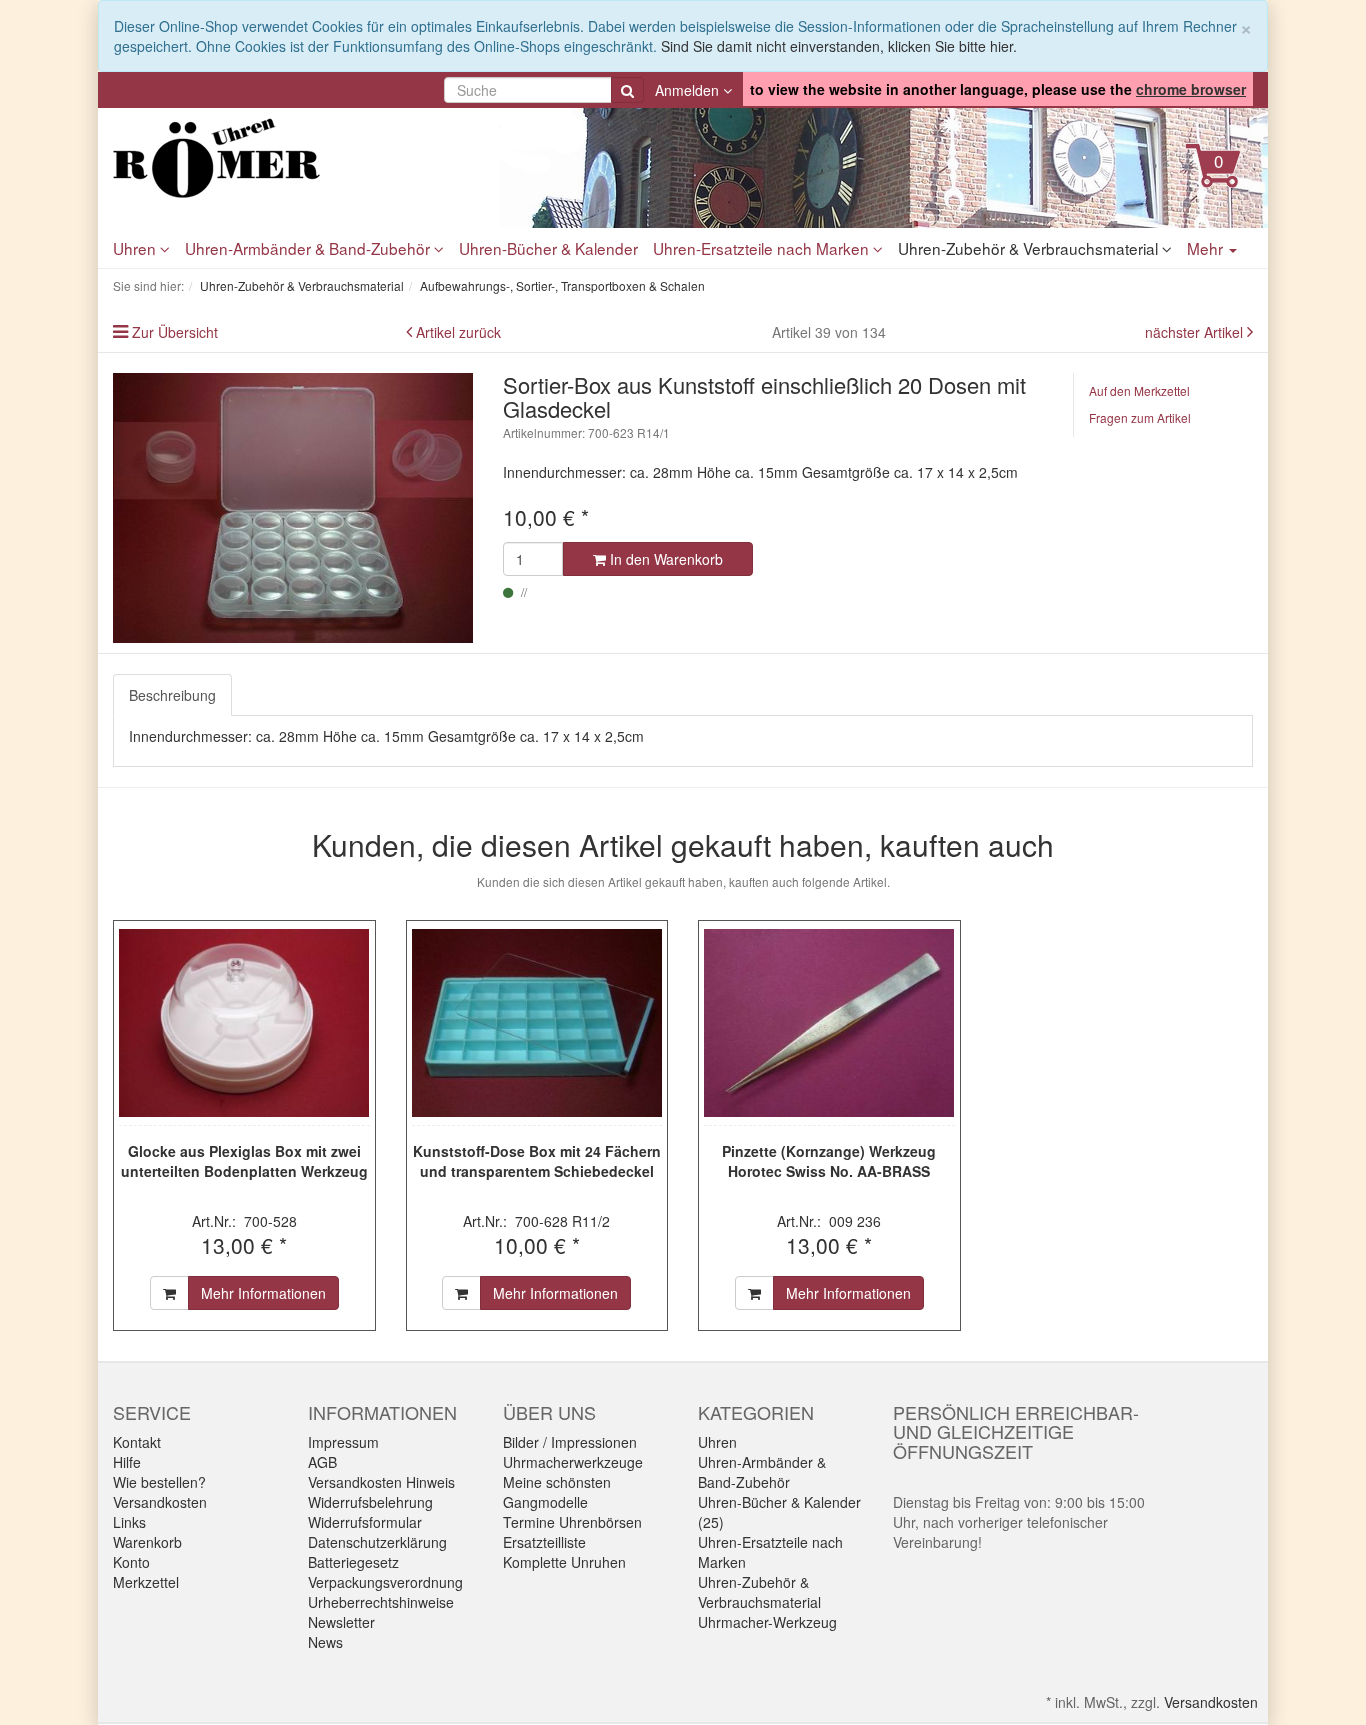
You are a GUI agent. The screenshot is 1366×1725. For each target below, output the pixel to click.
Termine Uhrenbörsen (572, 1522)
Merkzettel (146, 1582)
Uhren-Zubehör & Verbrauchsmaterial (1030, 248)
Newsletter (341, 1622)
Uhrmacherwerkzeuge (573, 1462)
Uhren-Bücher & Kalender (548, 248)
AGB (322, 1462)
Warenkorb (147, 1542)
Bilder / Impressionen (570, 1442)
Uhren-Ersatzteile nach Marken (763, 248)
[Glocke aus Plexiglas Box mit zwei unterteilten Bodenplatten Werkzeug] (244, 1023)
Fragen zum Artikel (1140, 417)
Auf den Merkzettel (1139, 390)
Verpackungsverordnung (385, 1582)
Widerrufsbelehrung (370, 1502)
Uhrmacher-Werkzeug (767, 1622)
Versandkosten (160, 1502)
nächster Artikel (1196, 332)
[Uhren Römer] (293, 158)
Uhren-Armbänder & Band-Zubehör (309, 248)
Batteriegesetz (353, 1562)
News (325, 1642)
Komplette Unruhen (564, 1562)
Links (129, 1522)
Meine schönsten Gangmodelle (557, 1492)
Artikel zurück (458, 332)
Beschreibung (172, 695)
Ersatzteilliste (544, 1542)
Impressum (343, 1442)
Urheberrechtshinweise (381, 1602)
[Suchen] (627, 90)
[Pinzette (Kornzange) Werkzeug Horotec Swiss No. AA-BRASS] (829, 1023)
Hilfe (127, 1462)
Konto (131, 1562)
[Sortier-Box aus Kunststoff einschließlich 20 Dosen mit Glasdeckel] (293, 508)
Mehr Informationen (263, 1293)
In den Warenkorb (664, 559)
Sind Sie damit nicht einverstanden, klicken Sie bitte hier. (839, 46)
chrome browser (1191, 89)
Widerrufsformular (365, 1522)
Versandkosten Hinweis (381, 1482)
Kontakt (137, 1442)
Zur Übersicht (175, 332)
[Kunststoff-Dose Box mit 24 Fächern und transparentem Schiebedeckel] (537, 1023)
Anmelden (689, 90)
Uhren (136, 248)
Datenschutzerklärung (377, 1542)
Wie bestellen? (159, 1482)
